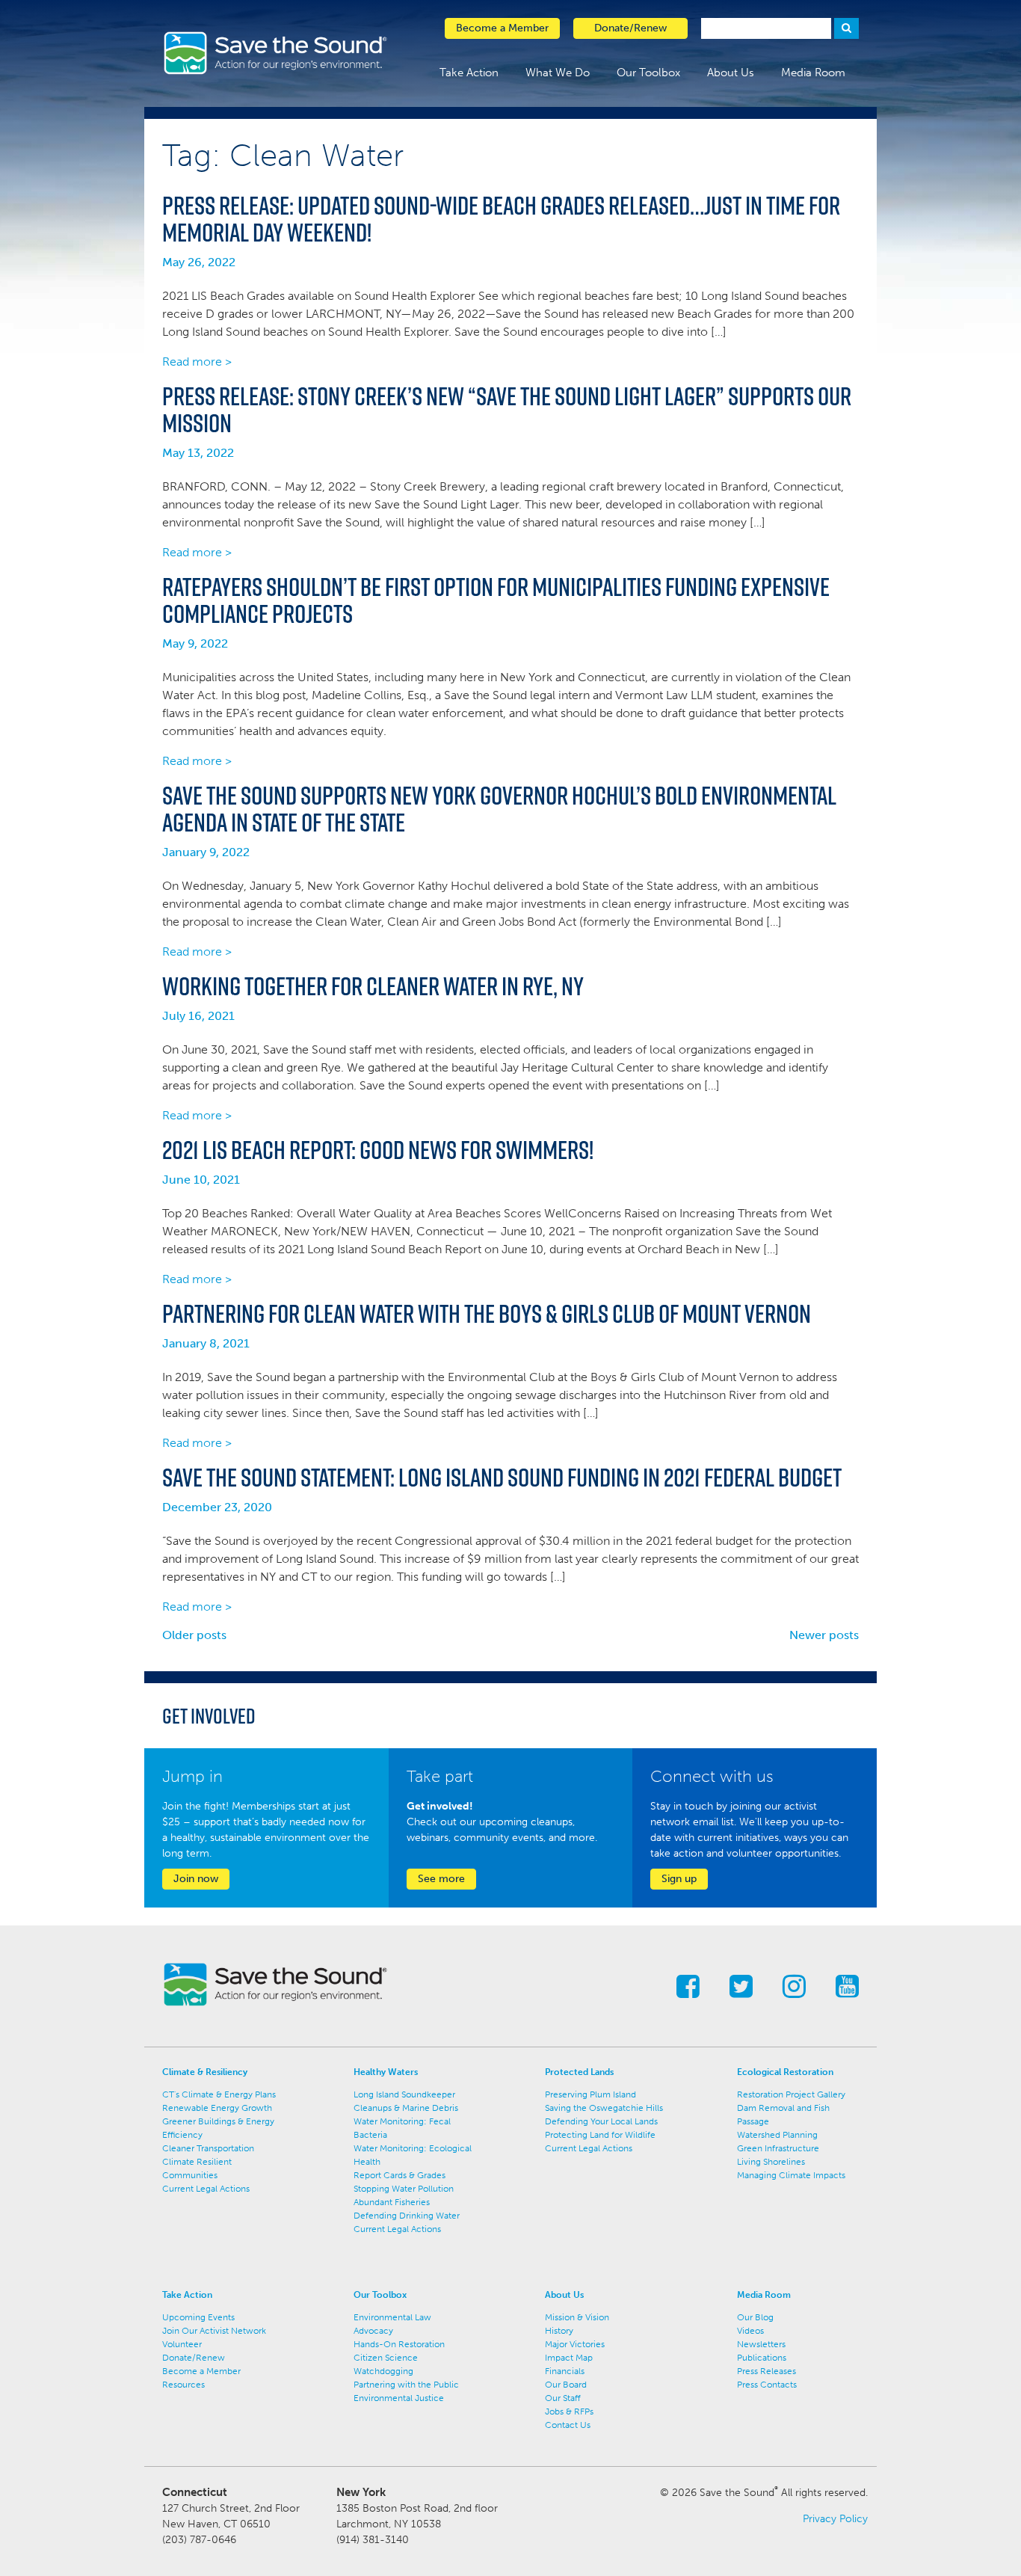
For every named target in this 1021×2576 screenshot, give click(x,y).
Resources (183, 2385)
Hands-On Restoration (399, 2344)
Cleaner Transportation (208, 2148)
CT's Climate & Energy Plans (219, 2094)
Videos (750, 2331)
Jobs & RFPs (569, 2411)
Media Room (813, 73)
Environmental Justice (399, 2398)
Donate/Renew (194, 2358)
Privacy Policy (835, 2519)
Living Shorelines (771, 2162)
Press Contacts (767, 2385)
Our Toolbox (648, 73)
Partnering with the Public (406, 2385)
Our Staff (563, 2398)
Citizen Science (386, 2358)
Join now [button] (196, 1879)
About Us (731, 73)
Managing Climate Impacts (791, 2175)
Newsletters (761, 2344)
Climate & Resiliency (205, 2072)
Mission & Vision (577, 2317)
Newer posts (824, 1635)
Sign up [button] (679, 1879)
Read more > (197, 362)
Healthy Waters (386, 2072)
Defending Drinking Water (407, 2216)
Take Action (469, 73)
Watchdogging (383, 2371)
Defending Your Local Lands (601, 2121)
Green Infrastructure (778, 2148)
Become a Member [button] (502, 28)
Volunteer (182, 2344)
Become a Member (201, 2371)
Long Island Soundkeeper (404, 2094)
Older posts (194, 1635)
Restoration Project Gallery (791, 2094)
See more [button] (441, 1879)
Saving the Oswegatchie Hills (604, 2108)
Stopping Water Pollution (404, 2189)
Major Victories (575, 2344)
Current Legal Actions (206, 2189)
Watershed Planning (777, 2135)
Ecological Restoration (785, 2072)
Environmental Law (392, 2317)
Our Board (566, 2385)
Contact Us (568, 2425)
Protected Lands (579, 2072)
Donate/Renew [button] (630, 28)
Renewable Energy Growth (217, 2108)
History (559, 2331)
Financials (565, 2371)
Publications (762, 2358)
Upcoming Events (198, 2317)
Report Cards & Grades (400, 2175)
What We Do (558, 73)
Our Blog (755, 2317)
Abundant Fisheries (392, 2202)
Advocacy (373, 2331)
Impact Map (569, 2358)
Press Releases (766, 2371)
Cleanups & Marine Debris (406, 2108)
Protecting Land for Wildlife (600, 2135)
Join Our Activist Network (214, 2331)
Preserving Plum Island (590, 2094)
